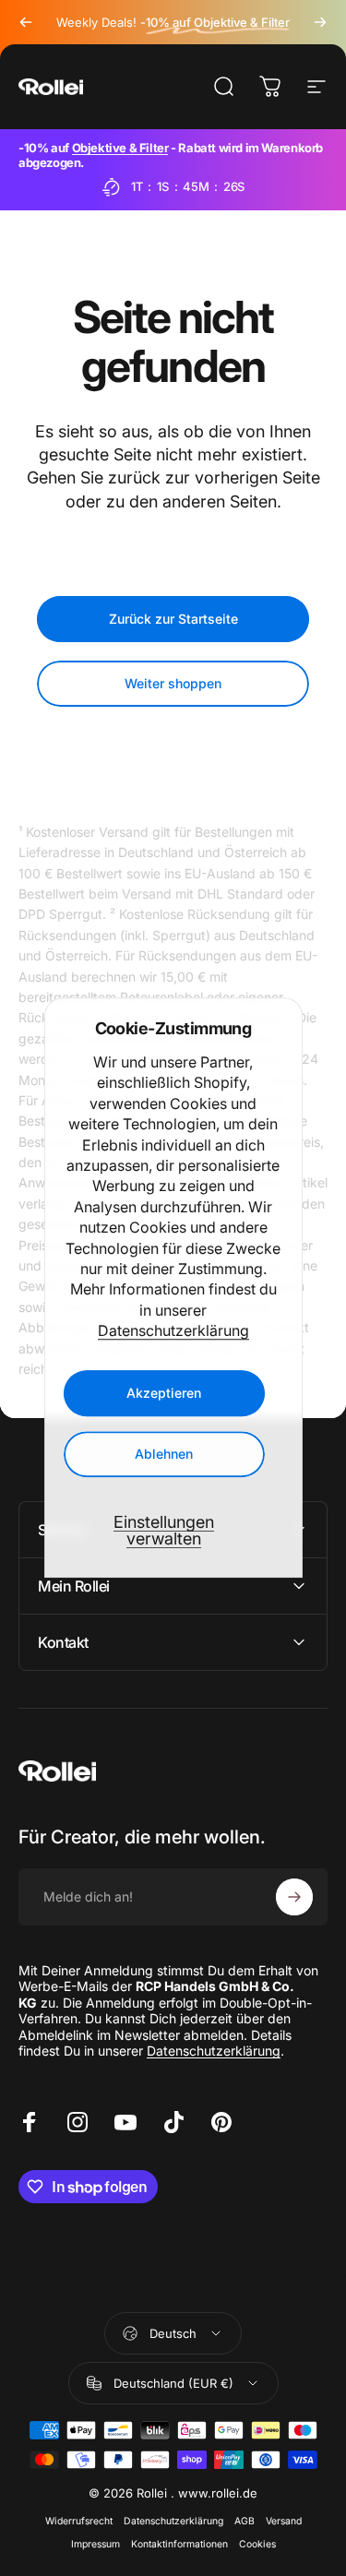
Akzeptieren (164, 1394)
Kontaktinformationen (179, 2544)
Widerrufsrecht (79, 2521)
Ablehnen (164, 1455)
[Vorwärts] (320, 22)
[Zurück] (26, 22)
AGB (245, 2521)
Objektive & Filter (120, 148)
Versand (284, 2521)
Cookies (257, 2544)
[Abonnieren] (294, 1897)
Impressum (95, 2544)
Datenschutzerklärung (173, 1330)
